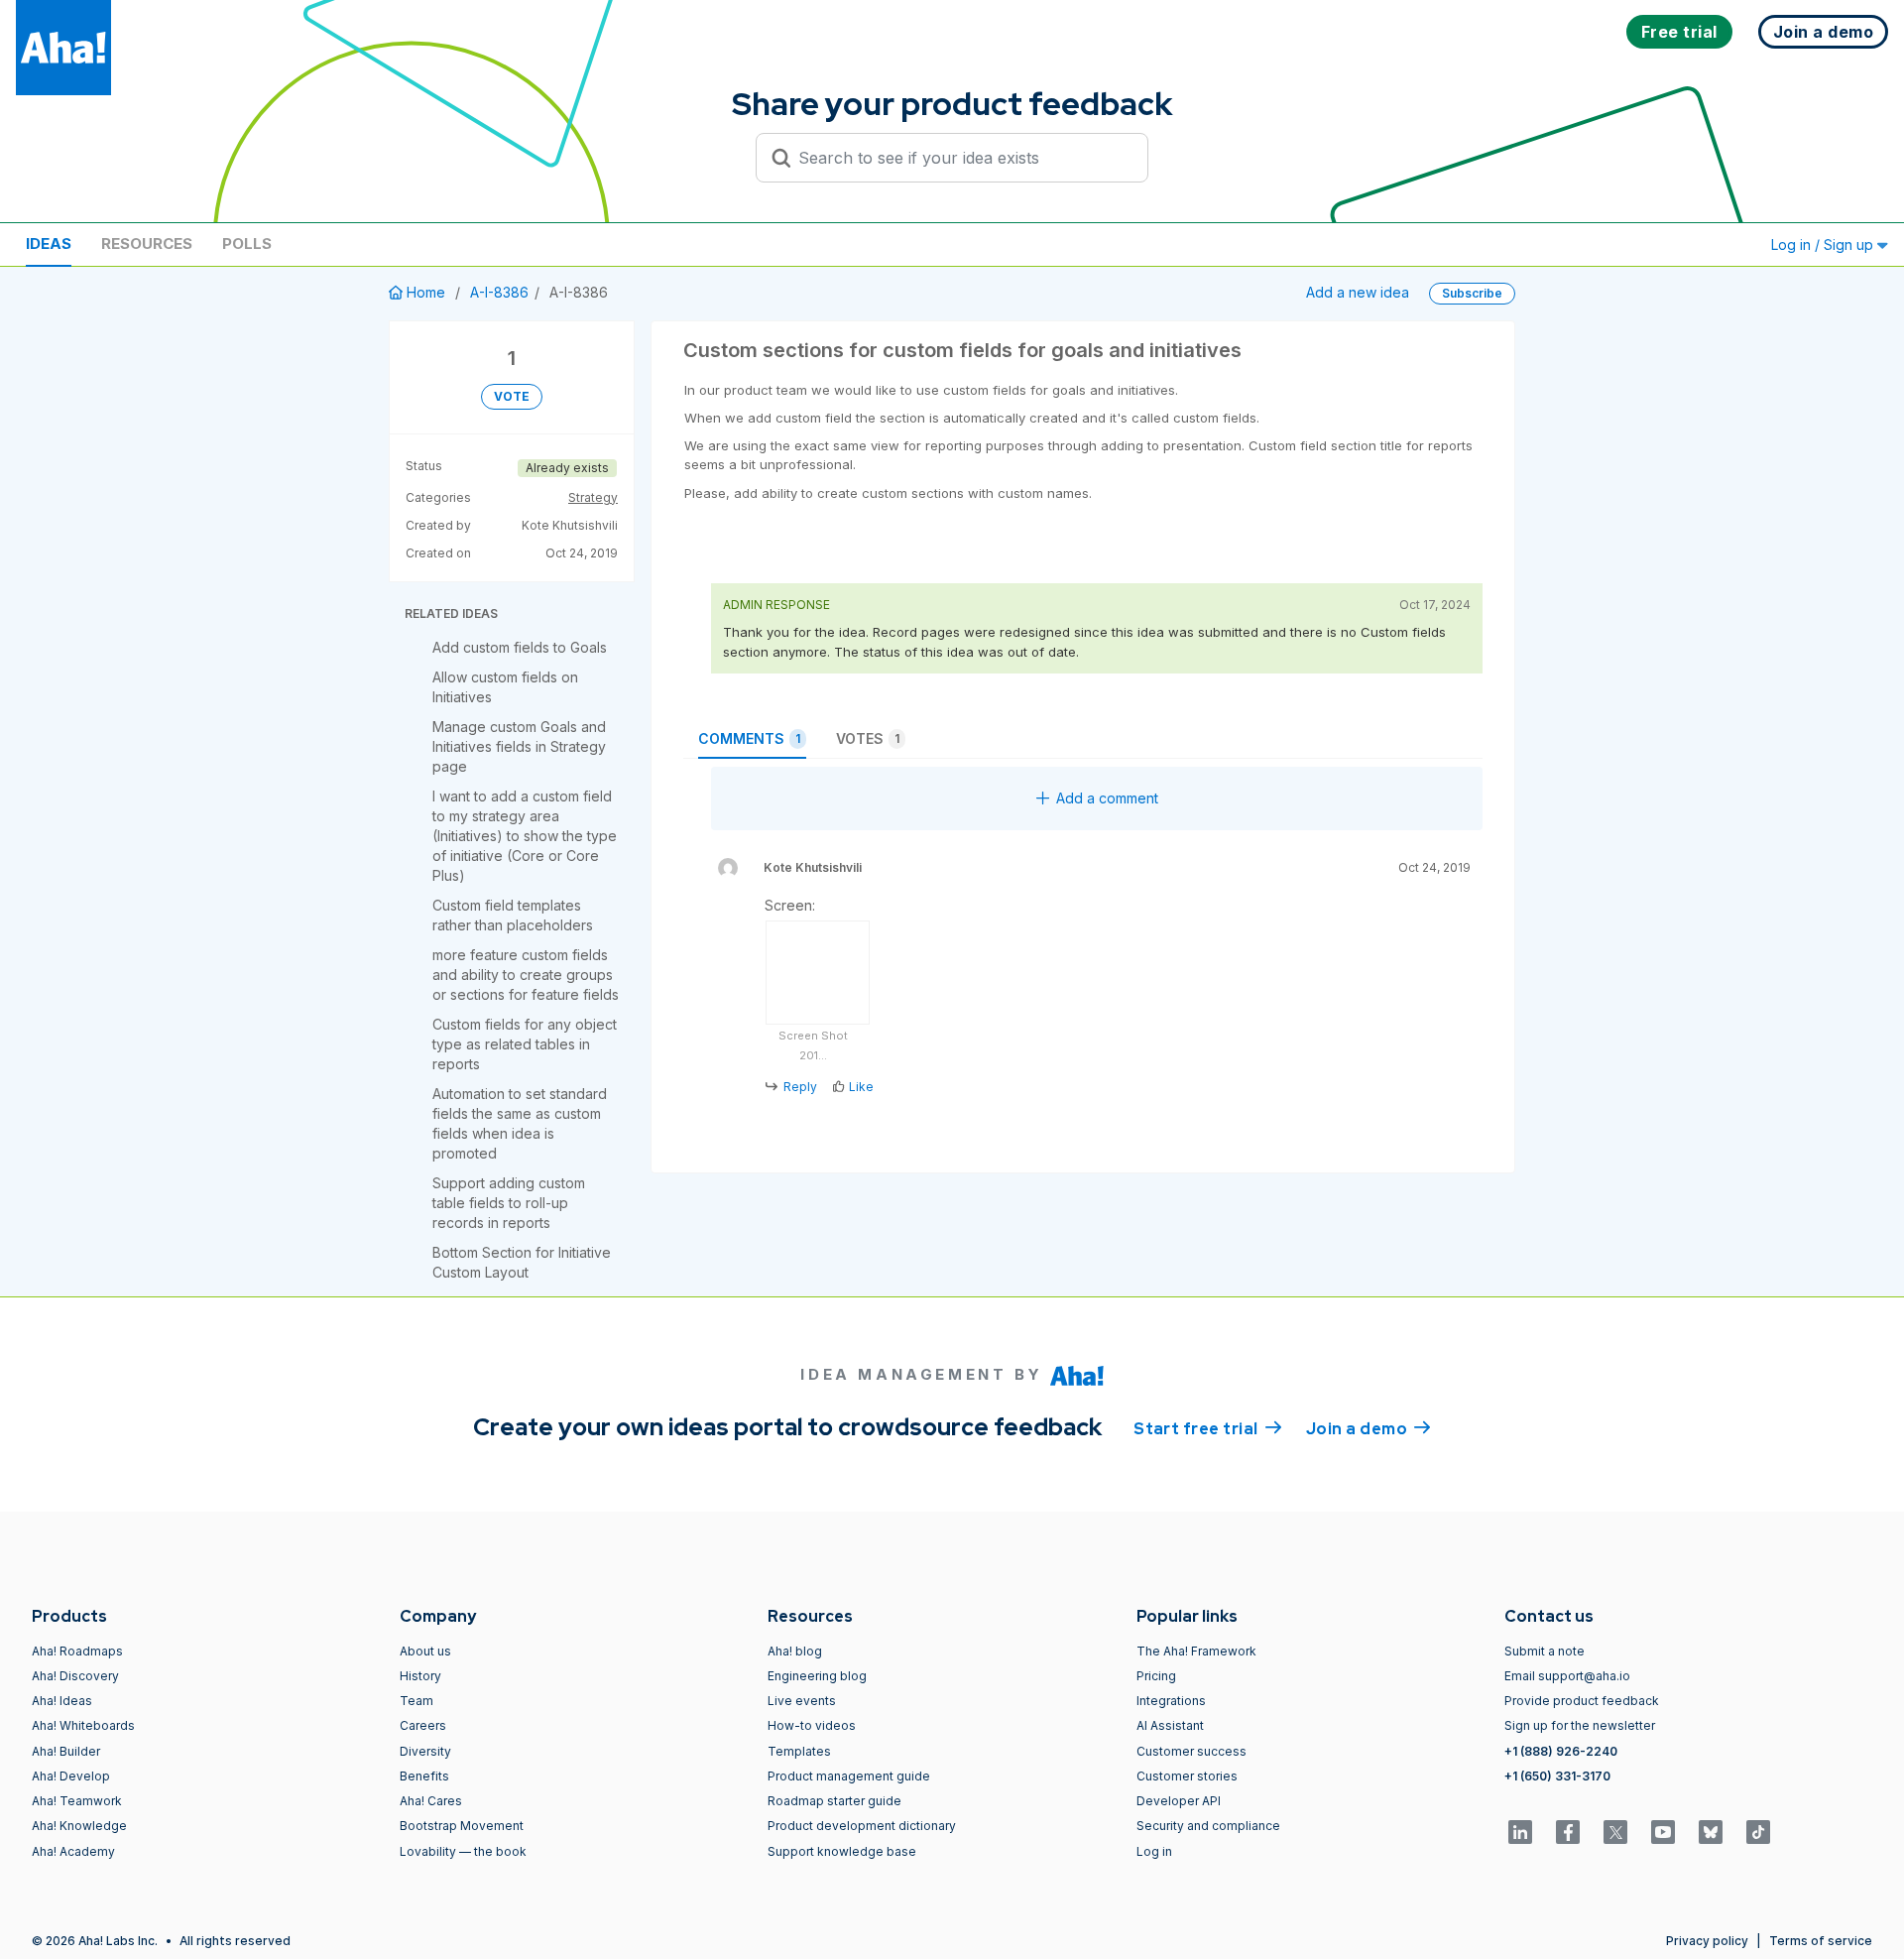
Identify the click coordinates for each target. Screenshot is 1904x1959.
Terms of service (1821, 1941)
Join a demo (1368, 1429)
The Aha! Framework (1196, 1651)
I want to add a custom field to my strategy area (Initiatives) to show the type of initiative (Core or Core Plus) (525, 836)
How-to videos (812, 1725)
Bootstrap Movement (462, 1826)
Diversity (425, 1751)
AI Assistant (1170, 1725)
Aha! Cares (431, 1801)
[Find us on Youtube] (1663, 1832)
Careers (423, 1725)
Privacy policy (1707, 1941)
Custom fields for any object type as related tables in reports (525, 1044)
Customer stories (1187, 1776)
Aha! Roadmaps (77, 1651)
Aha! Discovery (75, 1676)
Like (861, 1087)
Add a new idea (1358, 292)
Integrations (1171, 1701)
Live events (802, 1701)
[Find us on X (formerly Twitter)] (1615, 1832)
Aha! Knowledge (79, 1826)
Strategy (593, 497)
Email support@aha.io (1567, 1676)
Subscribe (1472, 293)
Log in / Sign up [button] (1824, 245)
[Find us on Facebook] (1568, 1832)
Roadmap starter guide (834, 1801)
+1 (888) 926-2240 (1561, 1751)
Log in (1154, 1851)
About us (425, 1651)
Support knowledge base (842, 1851)
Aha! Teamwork (77, 1801)
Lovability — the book (463, 1851)
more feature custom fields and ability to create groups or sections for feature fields (526, 975)
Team (416, 1701)
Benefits (424, 1776)
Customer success (1191, 1751)
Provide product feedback (1582, 1701)
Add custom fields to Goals (520, 647)
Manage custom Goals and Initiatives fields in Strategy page (519, 746)
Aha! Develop (71, 1776)
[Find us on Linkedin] (1520, 1832)
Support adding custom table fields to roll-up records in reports (509, 1203)
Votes (868, 738)
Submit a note (1545, 1651)
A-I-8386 (499, 292)
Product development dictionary (862, 1826)
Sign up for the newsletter (1580, 1725)
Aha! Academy (73, 1851)
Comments (749, 738)
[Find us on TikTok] (1758, 1832)
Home (426, 292)
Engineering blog (817, 1676)
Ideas (49, 244)
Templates (799, 1751)
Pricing (1156, 1676)
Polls (247, 244)
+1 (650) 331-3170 (1557, 1776)
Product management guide (849, 1776)
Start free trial (1208, 1429)
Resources (147, 244)
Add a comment (1107, 798)
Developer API (1179, 1801)
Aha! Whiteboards (83, 1725)
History (420, 1676)
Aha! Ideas (62, 1701)
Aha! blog (795, 1651)
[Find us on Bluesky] (1711, 1832)
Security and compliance (1208, 1826)
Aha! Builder (66, 1751)
